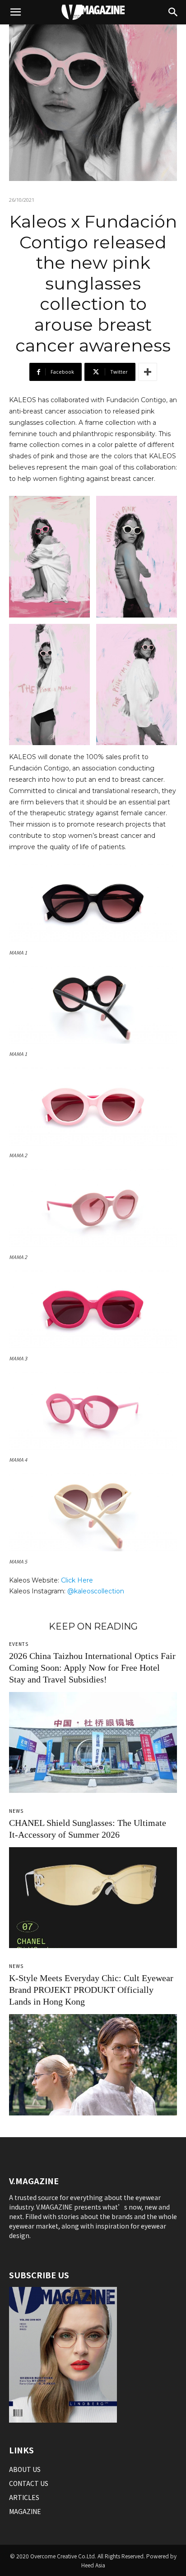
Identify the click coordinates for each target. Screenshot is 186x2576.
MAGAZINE (25, 2511)
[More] (148, 372)
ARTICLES (24, 2497)
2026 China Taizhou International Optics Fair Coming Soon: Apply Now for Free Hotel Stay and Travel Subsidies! (92, 1668)
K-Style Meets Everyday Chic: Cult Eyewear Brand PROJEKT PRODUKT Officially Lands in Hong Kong (91, 1990)
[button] (15, 12)
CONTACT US (29, 2483)
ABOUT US (25, 2469)
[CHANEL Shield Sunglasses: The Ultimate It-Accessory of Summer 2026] (93, 1898)
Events (19, 1644)
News (16, 1811)
